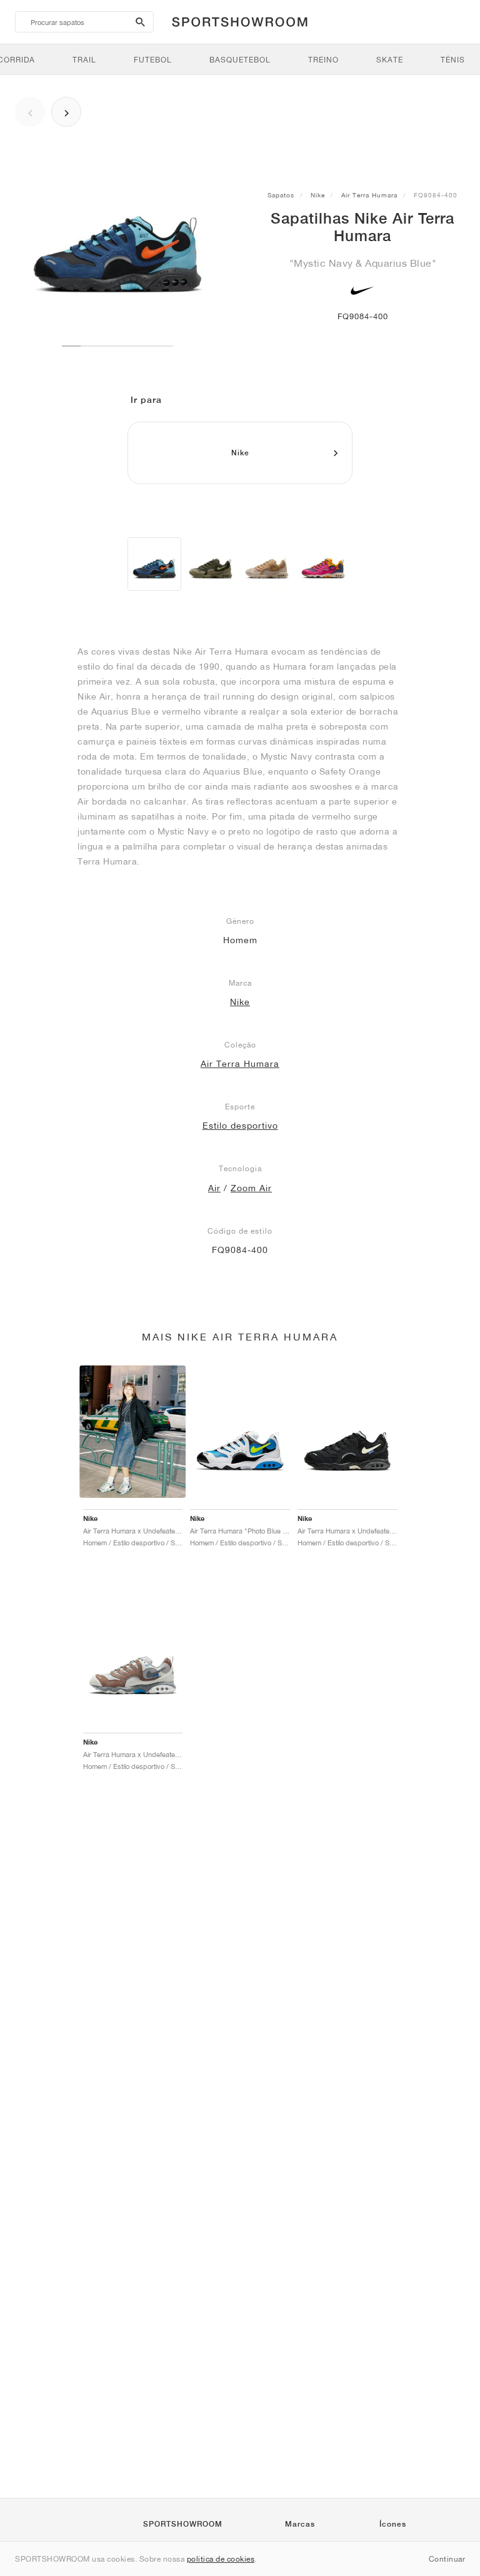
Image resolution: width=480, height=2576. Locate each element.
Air (214, 1188)
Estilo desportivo (240, 1126)
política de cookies (221, 2559)
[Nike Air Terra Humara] (154, 564)
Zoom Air (251, 1188)
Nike (318, 195)
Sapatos (281, 195)
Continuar (447, 2559)
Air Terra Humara (369, 195)
